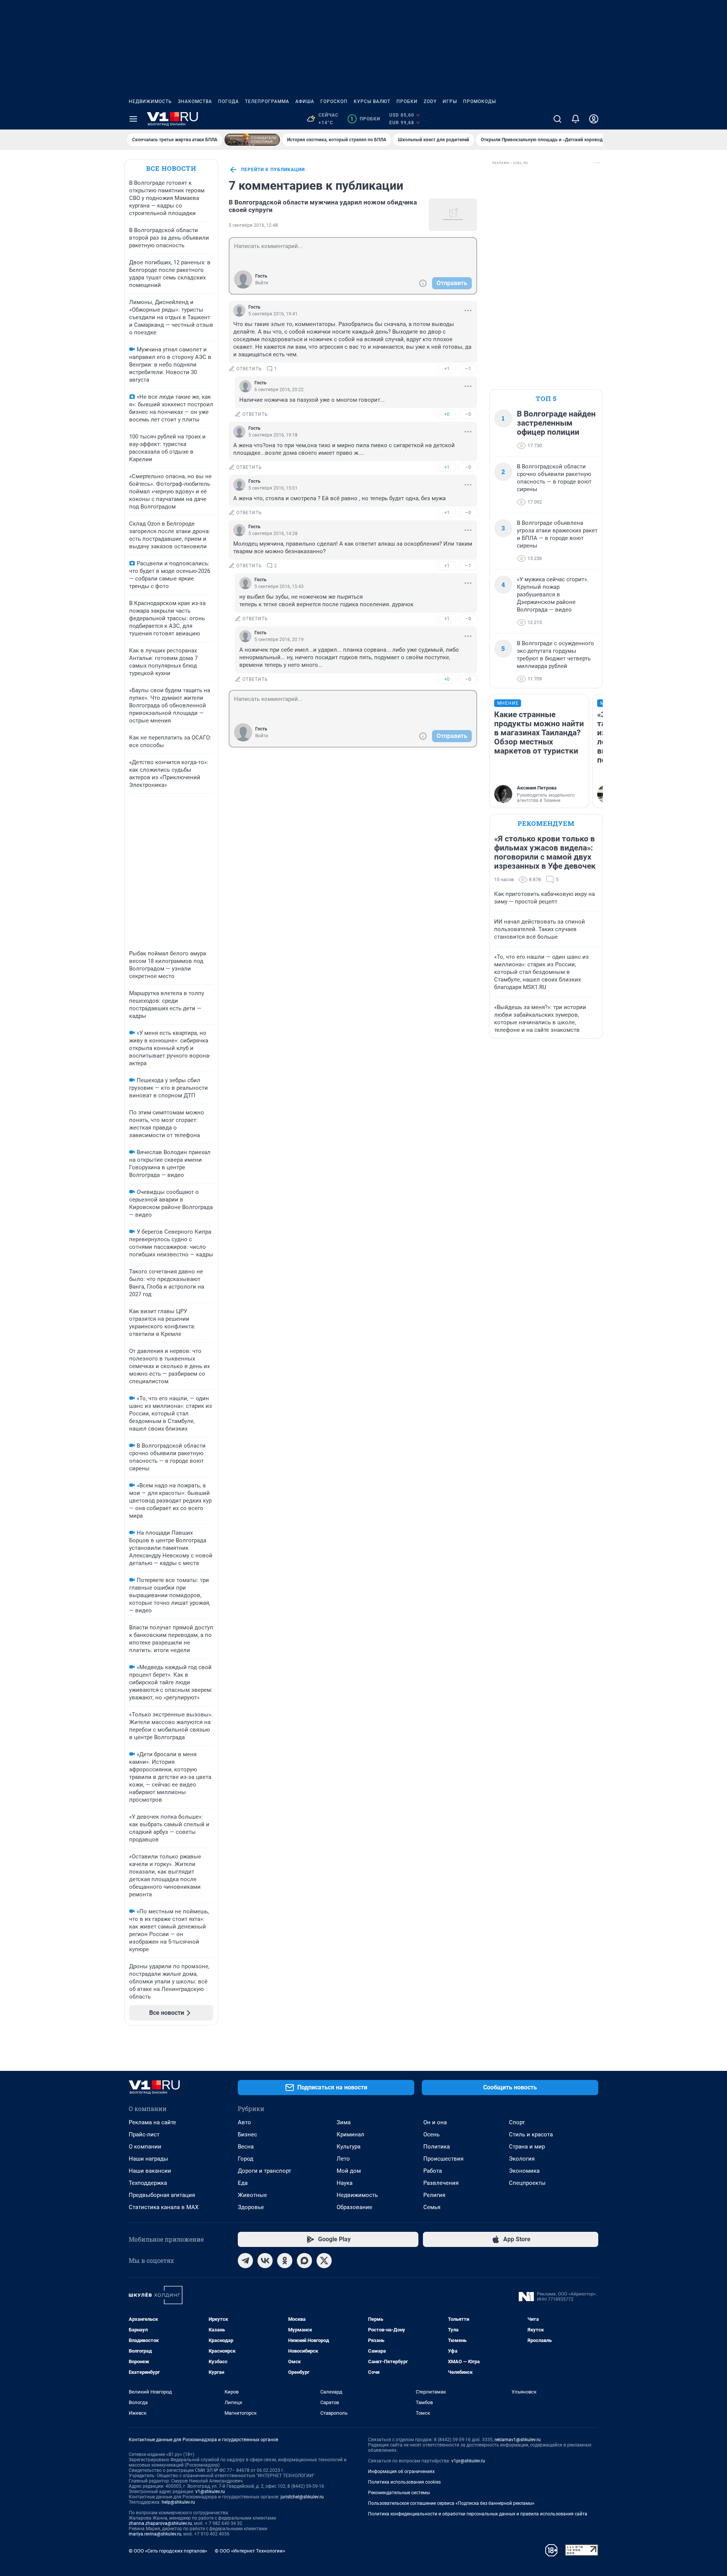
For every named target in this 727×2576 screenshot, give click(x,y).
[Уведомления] (576, 119)
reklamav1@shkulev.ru (518, 2440)
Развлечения (441, 2183)
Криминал (350, 2134)
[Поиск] (557, 119)
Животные (252, 2195)
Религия (434, 2195)
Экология (522, 2159)
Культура (349, 2147)
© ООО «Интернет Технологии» (250, 2551)
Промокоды (480, 101)
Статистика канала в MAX (164, 2207)
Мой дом (349, 2171)
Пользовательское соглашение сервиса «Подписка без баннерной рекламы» (451, 2503)
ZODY (430, 101)
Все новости (171, 168)
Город (246, 2159)
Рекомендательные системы (399, 2493)
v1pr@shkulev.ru (468, 2461)
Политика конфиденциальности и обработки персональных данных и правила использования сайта (478, 2514)
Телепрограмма (267, 101)
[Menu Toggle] (133, 119)
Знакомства (195, 101)
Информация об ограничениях (401, 2471)
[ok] (285, 2261)
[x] (324, 2261)
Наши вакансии (150, 2171)
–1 (468, 369)
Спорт (517, 2122)
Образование (354, 2207)
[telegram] (245, 2261)
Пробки (407, 101)
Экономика (524, 2171)
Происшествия (443, 2159)
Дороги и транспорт (264, 2171)
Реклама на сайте (152, 2122)
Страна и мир (527, 2147)
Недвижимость (150, 101)
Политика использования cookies (404, 2482)
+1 (447, 369)
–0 (468, 414)
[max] (304, 2261)
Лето (343, 2159)
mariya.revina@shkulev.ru (155, 2534)
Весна (246, 2147)
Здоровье (251, 2207)
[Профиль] (594, 119)
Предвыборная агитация (162, 2195)
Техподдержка (148, 2183)
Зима (344, 2122)
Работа (433, 2171)
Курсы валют (372, 101)
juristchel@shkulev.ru (302, 2497)
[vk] (265, 2261)
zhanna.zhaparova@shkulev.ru (160, 2523)
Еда (243, 2183)
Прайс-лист (144, 2134)
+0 (447, 414)
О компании (145, 2147)
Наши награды (148, 2159)
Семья (432, 2207)
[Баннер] (252, 140)
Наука (345, 2183)
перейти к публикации (273, 170)
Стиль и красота (531, 2134)
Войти (262, 283)
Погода (229, 101)
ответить (249, 369)
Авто (244, 2122)
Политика (437, 2147)
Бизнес (247, 2134)
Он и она (435, 2122)
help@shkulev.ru (178, 2502)
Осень (431, 2134)
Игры (450, 101)
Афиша (305, 101)
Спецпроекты (527, 2183)
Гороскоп (334, 101)
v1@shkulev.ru (210, 2492)
